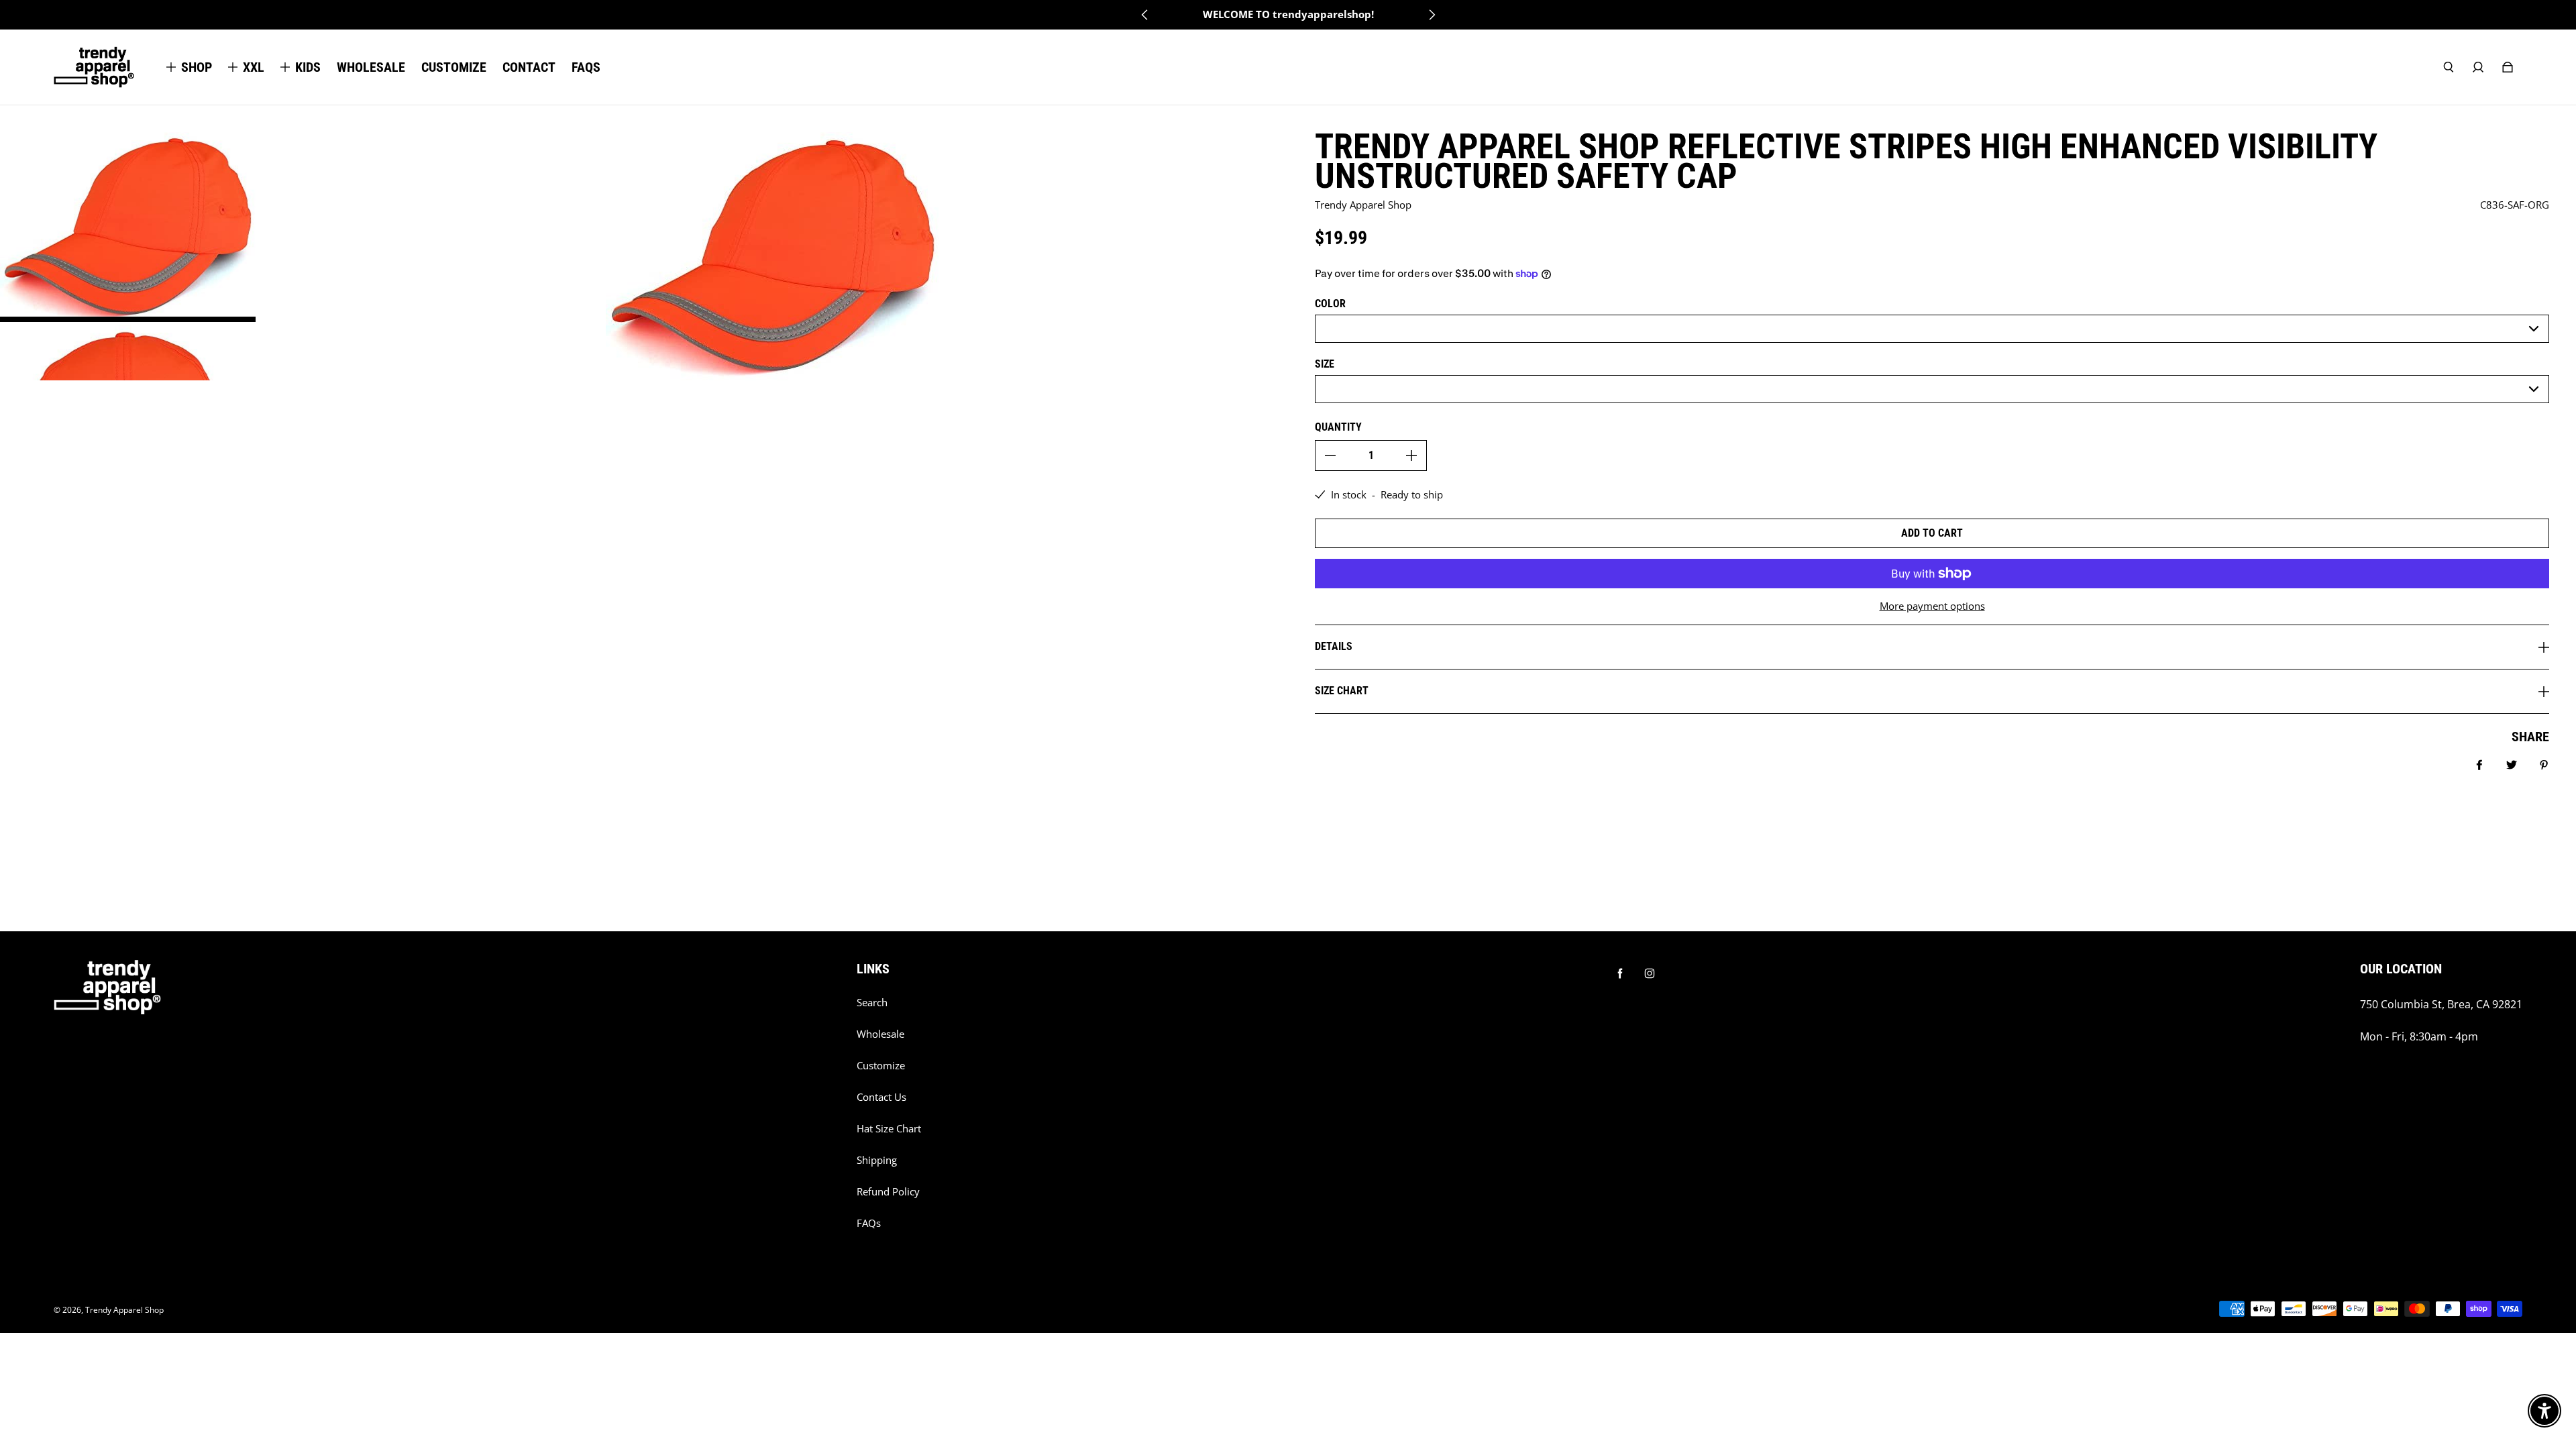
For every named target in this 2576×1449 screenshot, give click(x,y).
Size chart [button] (1342, 691)
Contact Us (881, 1097)
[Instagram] (1650, 973)
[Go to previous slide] (1145, 15)
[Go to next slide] (1432, 15)
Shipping (877, 1160)
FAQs (869, 1223)
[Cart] (2508, 67)
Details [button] (1334, 646)
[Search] (2449, 67)
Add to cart (1932, 533)
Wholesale (880, 1034)
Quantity (1338, 427)
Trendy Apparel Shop (124, 1310)
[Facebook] (1620, 973)
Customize (881, 1066)
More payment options (1932, 606)
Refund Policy (888, 1192)
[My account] (2478, 67)
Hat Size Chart (889, 1129)
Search (872, 1003)
